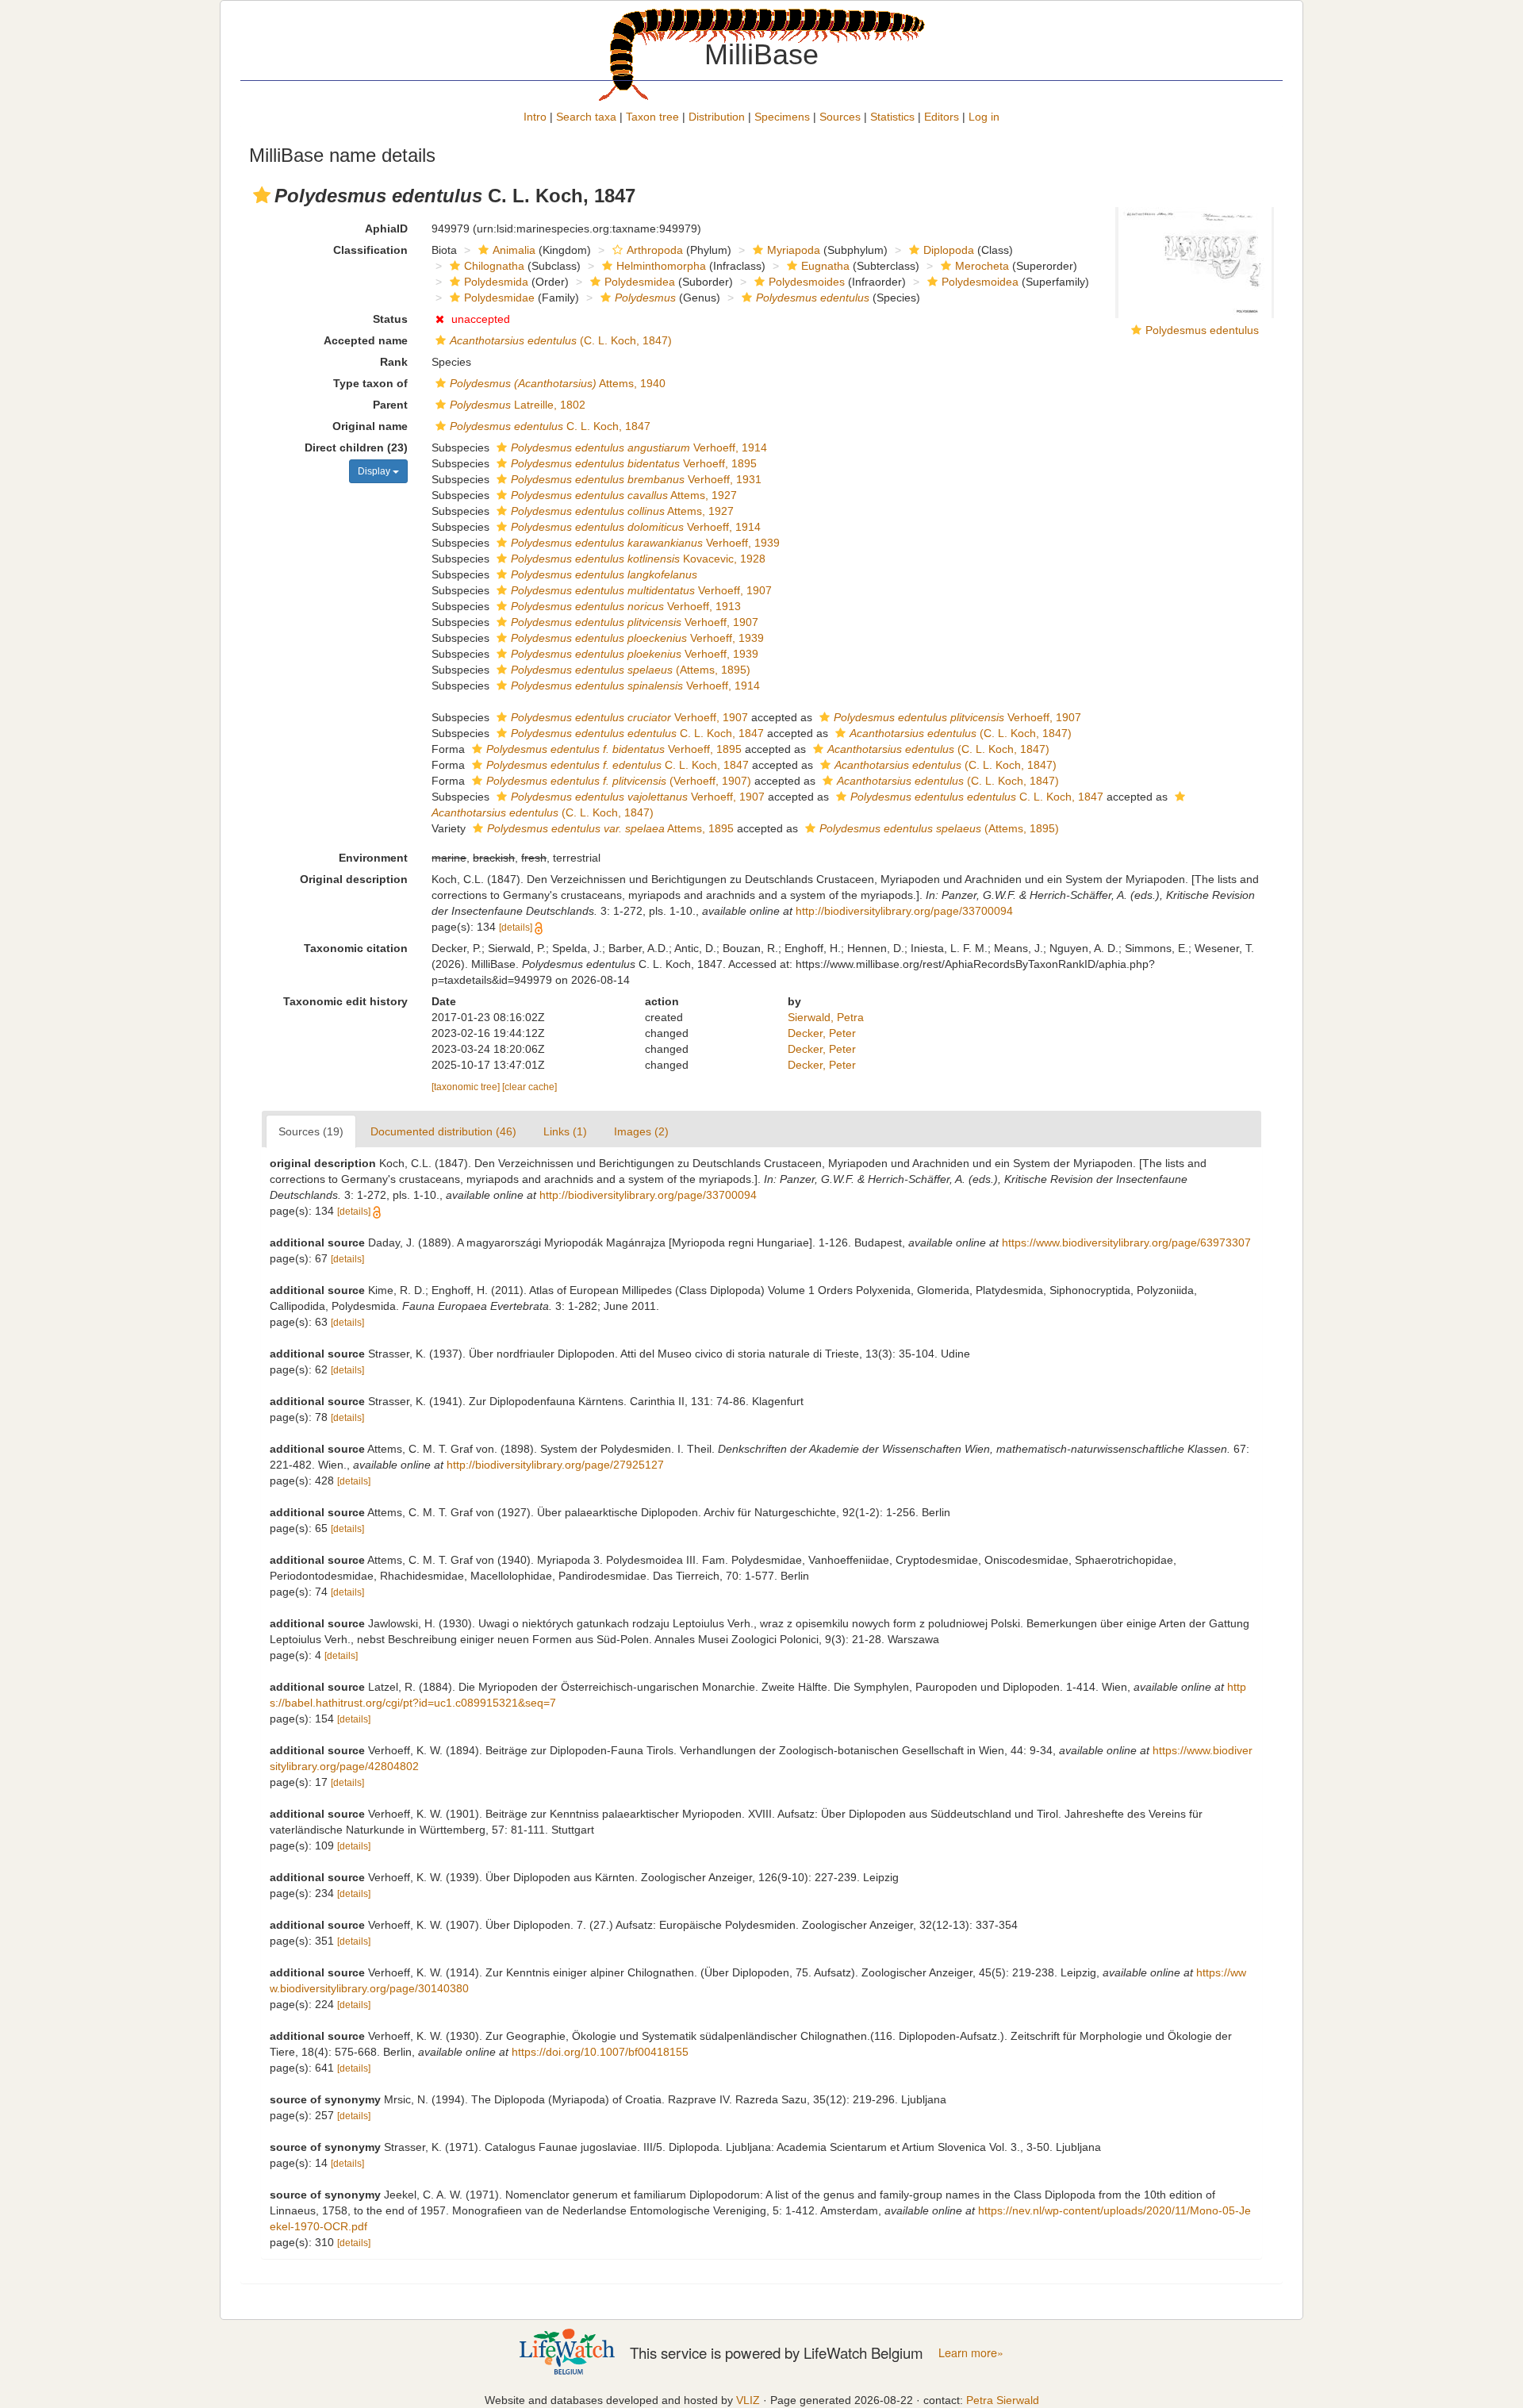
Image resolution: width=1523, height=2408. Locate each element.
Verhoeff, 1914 (639, 447)
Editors (942, 117)
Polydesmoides (807, 282)
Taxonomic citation (356, 948)
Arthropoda (655, 250)
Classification (370, 250)
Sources (840, 117)
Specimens (782, 117)
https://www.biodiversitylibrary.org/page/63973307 (1126, 1242)
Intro (535, 117)
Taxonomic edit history (345, 1001)
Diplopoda (949, 250)
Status (390, 319)
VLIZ (748, 2400)
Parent (390, 405)
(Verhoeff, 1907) (619, 781)
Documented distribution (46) (443, 1131)
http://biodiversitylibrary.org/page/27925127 (555, 1465)
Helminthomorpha (661, 266)
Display (375, 471)
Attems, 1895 (610, 828)
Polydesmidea (640, 282)
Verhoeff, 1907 (641, 590)
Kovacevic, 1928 (638, 559)
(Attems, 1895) (631, 670)
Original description (354, 879)
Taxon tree (652, 117)
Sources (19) (311, 1131)
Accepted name (366, 340)
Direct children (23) (356, 447)
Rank (394, 362)
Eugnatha (825, 266)
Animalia (514, 250)
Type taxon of (370, 383)
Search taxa (586, 117)
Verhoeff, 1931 (636, 479)
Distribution (717, 117)
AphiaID (386, 229)
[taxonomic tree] (467, 1087)
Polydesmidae (499, 298)
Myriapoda (794, 250)
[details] (516, 927)
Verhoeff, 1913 (626, 606)
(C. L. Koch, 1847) (561, 340)
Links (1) (565, 1131)
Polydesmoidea (980, 282)
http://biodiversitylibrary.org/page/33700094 (904, 911)
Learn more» (971, 2352)
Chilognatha (494, 266)
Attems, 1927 (624, 495)
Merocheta (982, 266)
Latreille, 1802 (518, 405)
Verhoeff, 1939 (645, 543)
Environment (373, 858)
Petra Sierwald (1003, 2400)
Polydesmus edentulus (1202, 330)
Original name (370, 426)
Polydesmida (496, 282)
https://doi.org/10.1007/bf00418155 (600, 2052)
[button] (262, 195)
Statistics (892, 117)
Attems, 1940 (558, 383)
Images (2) (641, 1131)
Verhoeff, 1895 (634, 463)
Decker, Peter (822, 1033)
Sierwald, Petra (826, 1017)
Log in (984, 117)
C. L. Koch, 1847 (550, 426)
